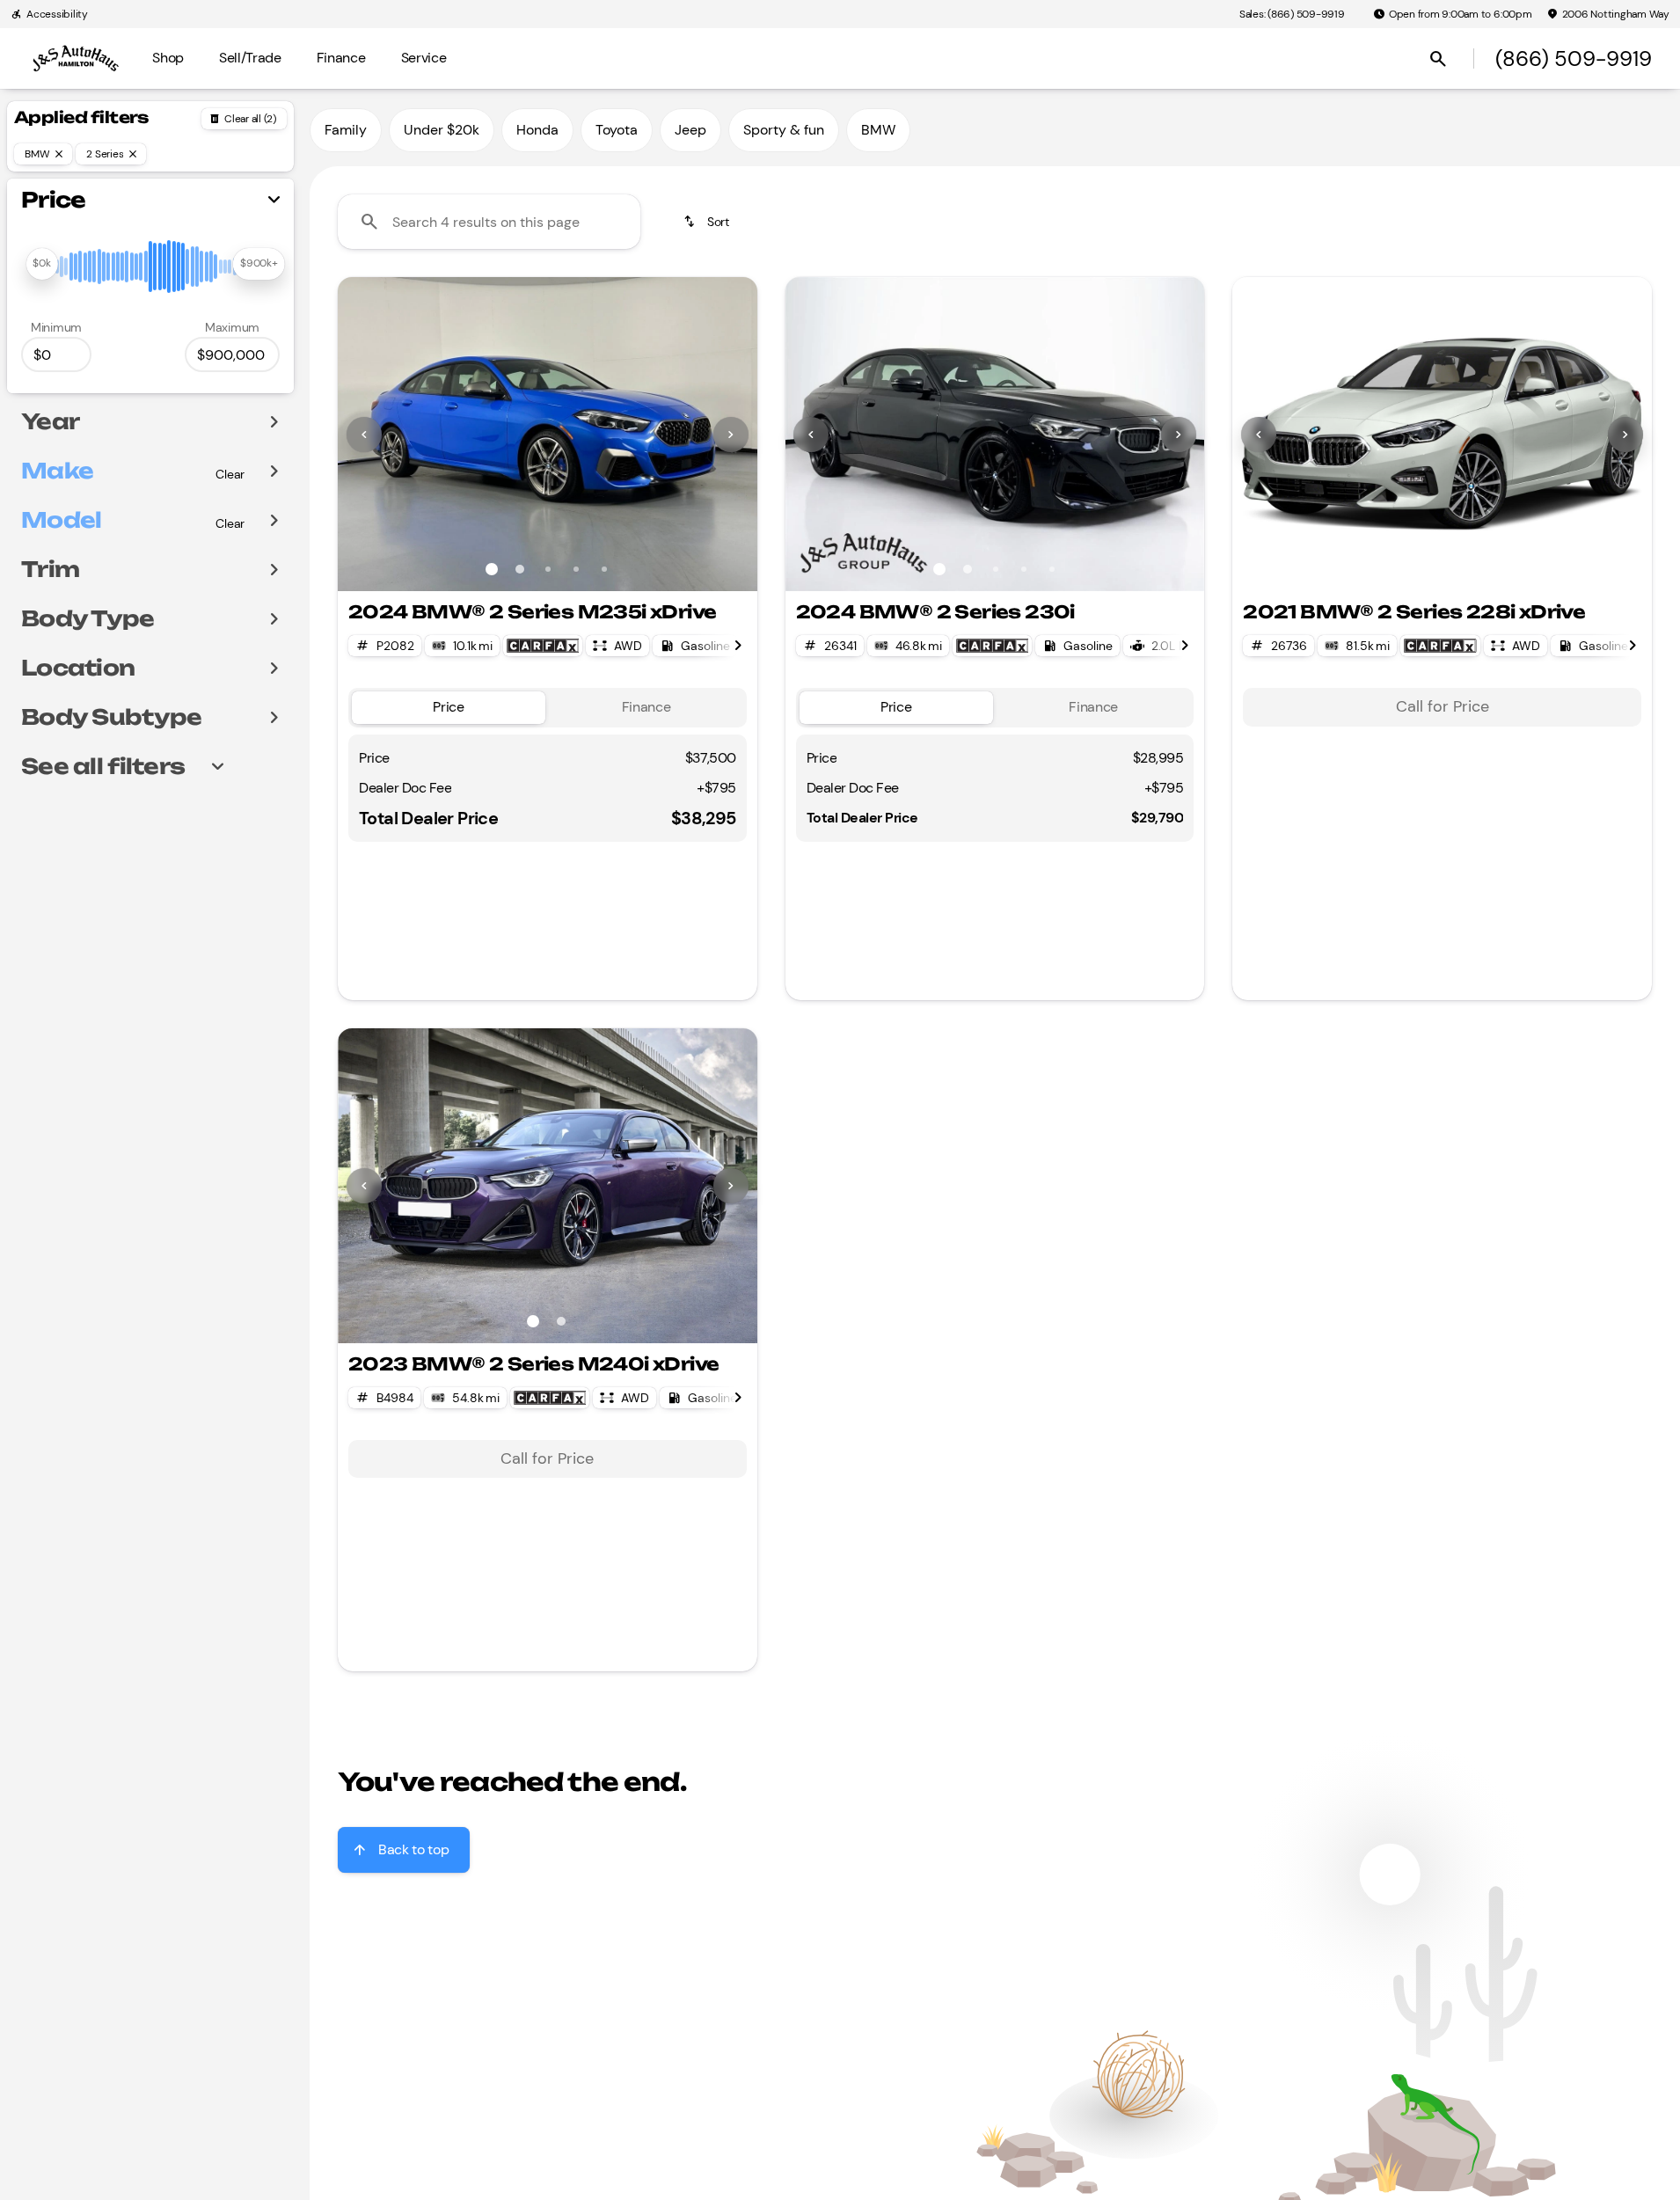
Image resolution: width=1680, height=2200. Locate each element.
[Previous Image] (364, 435)
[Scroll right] (738, 646)
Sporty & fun (784, 130)
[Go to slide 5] (604, 569)
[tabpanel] (1442, 707)
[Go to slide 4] (576, 569)
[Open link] (543, 646)
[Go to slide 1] (492, 569)
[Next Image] (731, 435)
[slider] (41, 264)
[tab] (449, 708)
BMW (878, 130)
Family (346, 130)
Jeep (690, 130)
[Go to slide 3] (548, 569)
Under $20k (442, 130)
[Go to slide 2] (520, 569)
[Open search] (1438, 59)
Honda (537, 130)
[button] (369, 434)
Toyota (617, 130)
